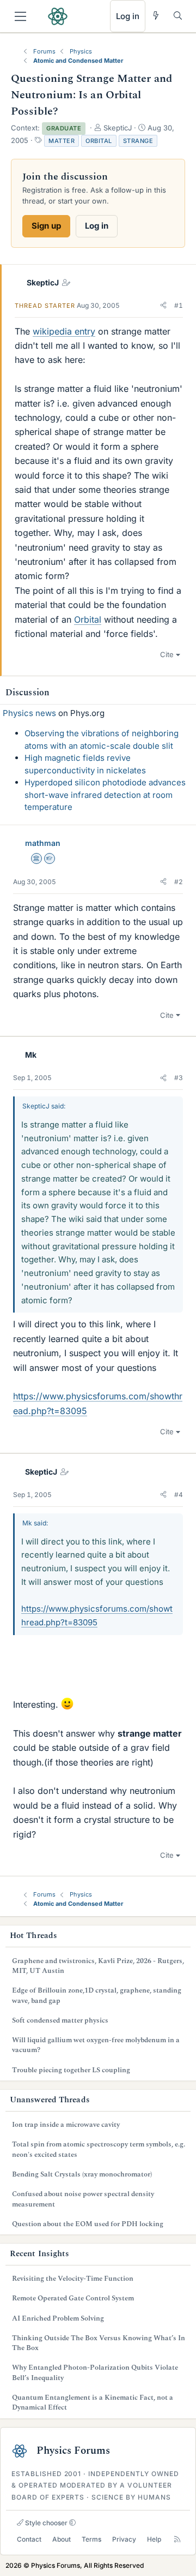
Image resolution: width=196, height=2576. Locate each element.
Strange (138, 141)
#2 (179, 882)
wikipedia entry (64, 331)
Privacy (124, 2539)
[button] (163, 306)
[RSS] (177, 2540)
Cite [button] (167, 654)
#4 (179, 1495)
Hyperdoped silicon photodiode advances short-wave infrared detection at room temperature (105, 795)
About (62, 2539)
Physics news (29, 713)
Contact (29, 2539)
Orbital (99, 141)
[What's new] (156, 16)
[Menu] (20, 16)
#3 (179, 1078)
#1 (179, 305)
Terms (91, 2539)
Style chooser (45, 2523)
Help (154, 2539)
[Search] (178, 16)
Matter (62, 141)
